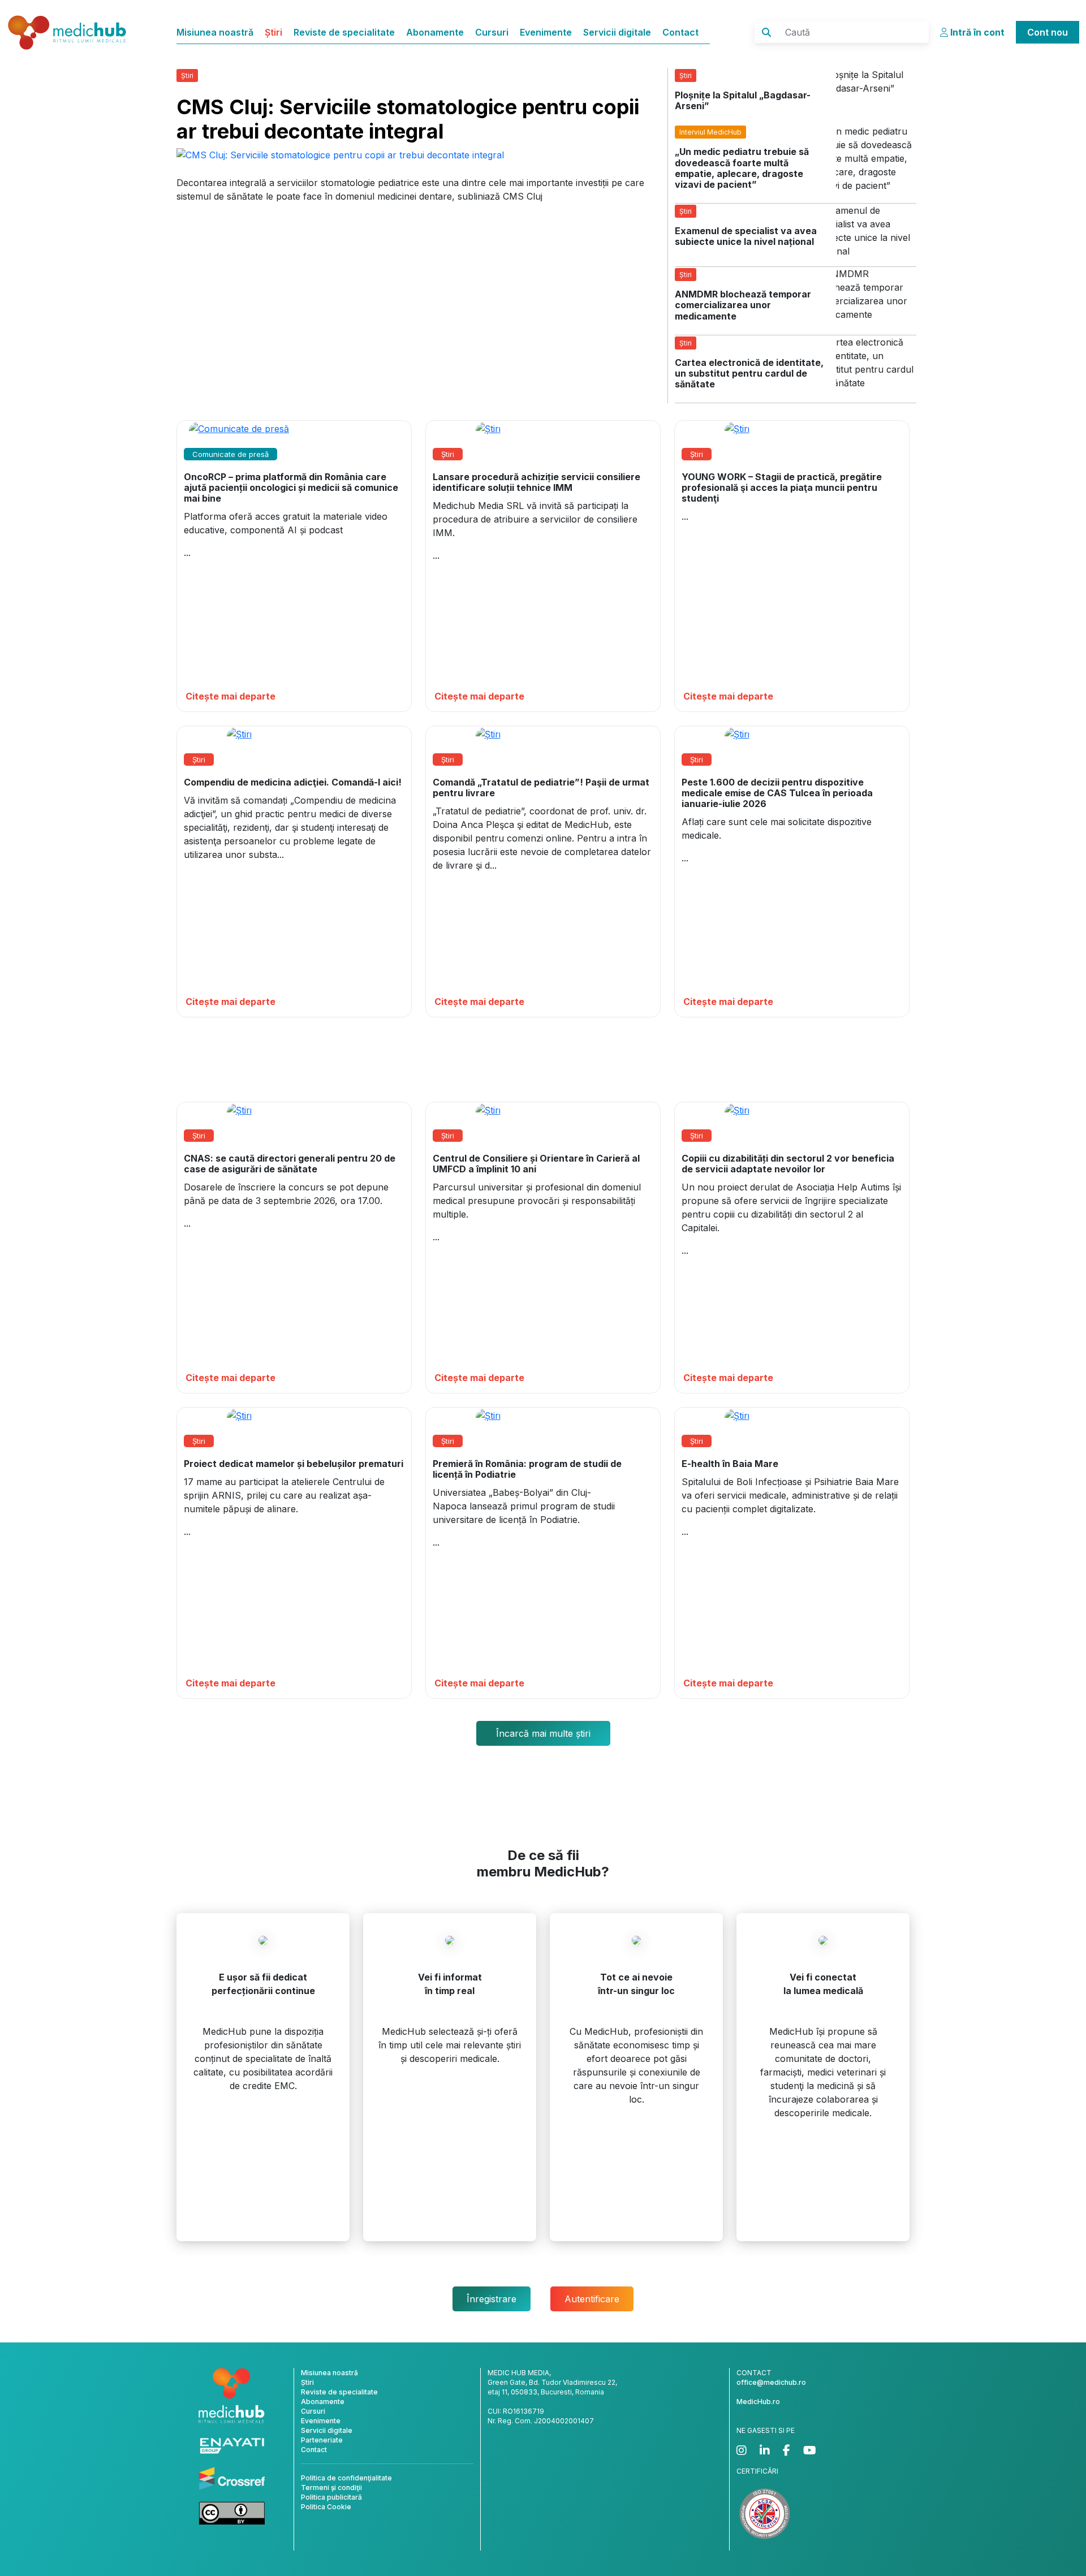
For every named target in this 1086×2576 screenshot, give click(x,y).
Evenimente (546, 32)
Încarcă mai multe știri (543, 1733)
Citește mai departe (230, 696)
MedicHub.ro (758, 2402)
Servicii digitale (617, 32)
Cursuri (492, 32)
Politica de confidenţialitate (346, 2478)
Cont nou (1048, 32)
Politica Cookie (326, 2507)
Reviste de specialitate (344, 32)
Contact (680, 32)
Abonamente (435, 32)
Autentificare (592, 2299)
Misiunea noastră (215, 32)
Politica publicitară (331, 2497)
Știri (273, 32)
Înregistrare (492, 2299)
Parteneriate (322, 2440)
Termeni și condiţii (331, 2487)
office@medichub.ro (771, 2382)
